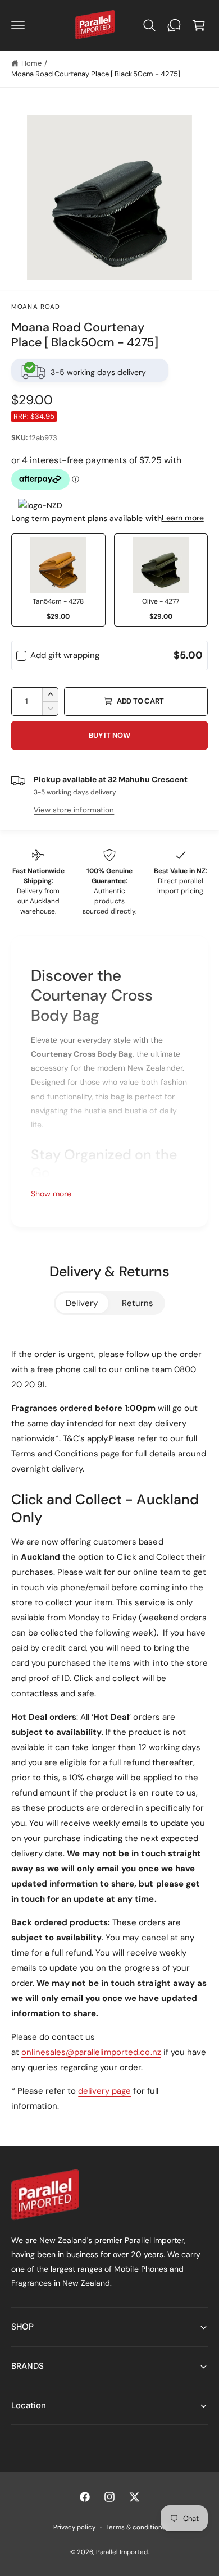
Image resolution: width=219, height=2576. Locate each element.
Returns (138, 1303)
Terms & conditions (136, 2527)
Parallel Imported (122, 2552)
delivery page (104, 2091)
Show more (51, 1194)
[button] (18, 25)
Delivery (82, 1303)
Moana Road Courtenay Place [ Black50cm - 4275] (96, 74)
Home (31, 63)
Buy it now (109, 735)
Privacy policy (74, 2527)
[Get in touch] (174, 25)
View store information (74, 810)
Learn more (183, 518)
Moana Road (36, 307)
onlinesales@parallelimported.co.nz (91, 2052)
